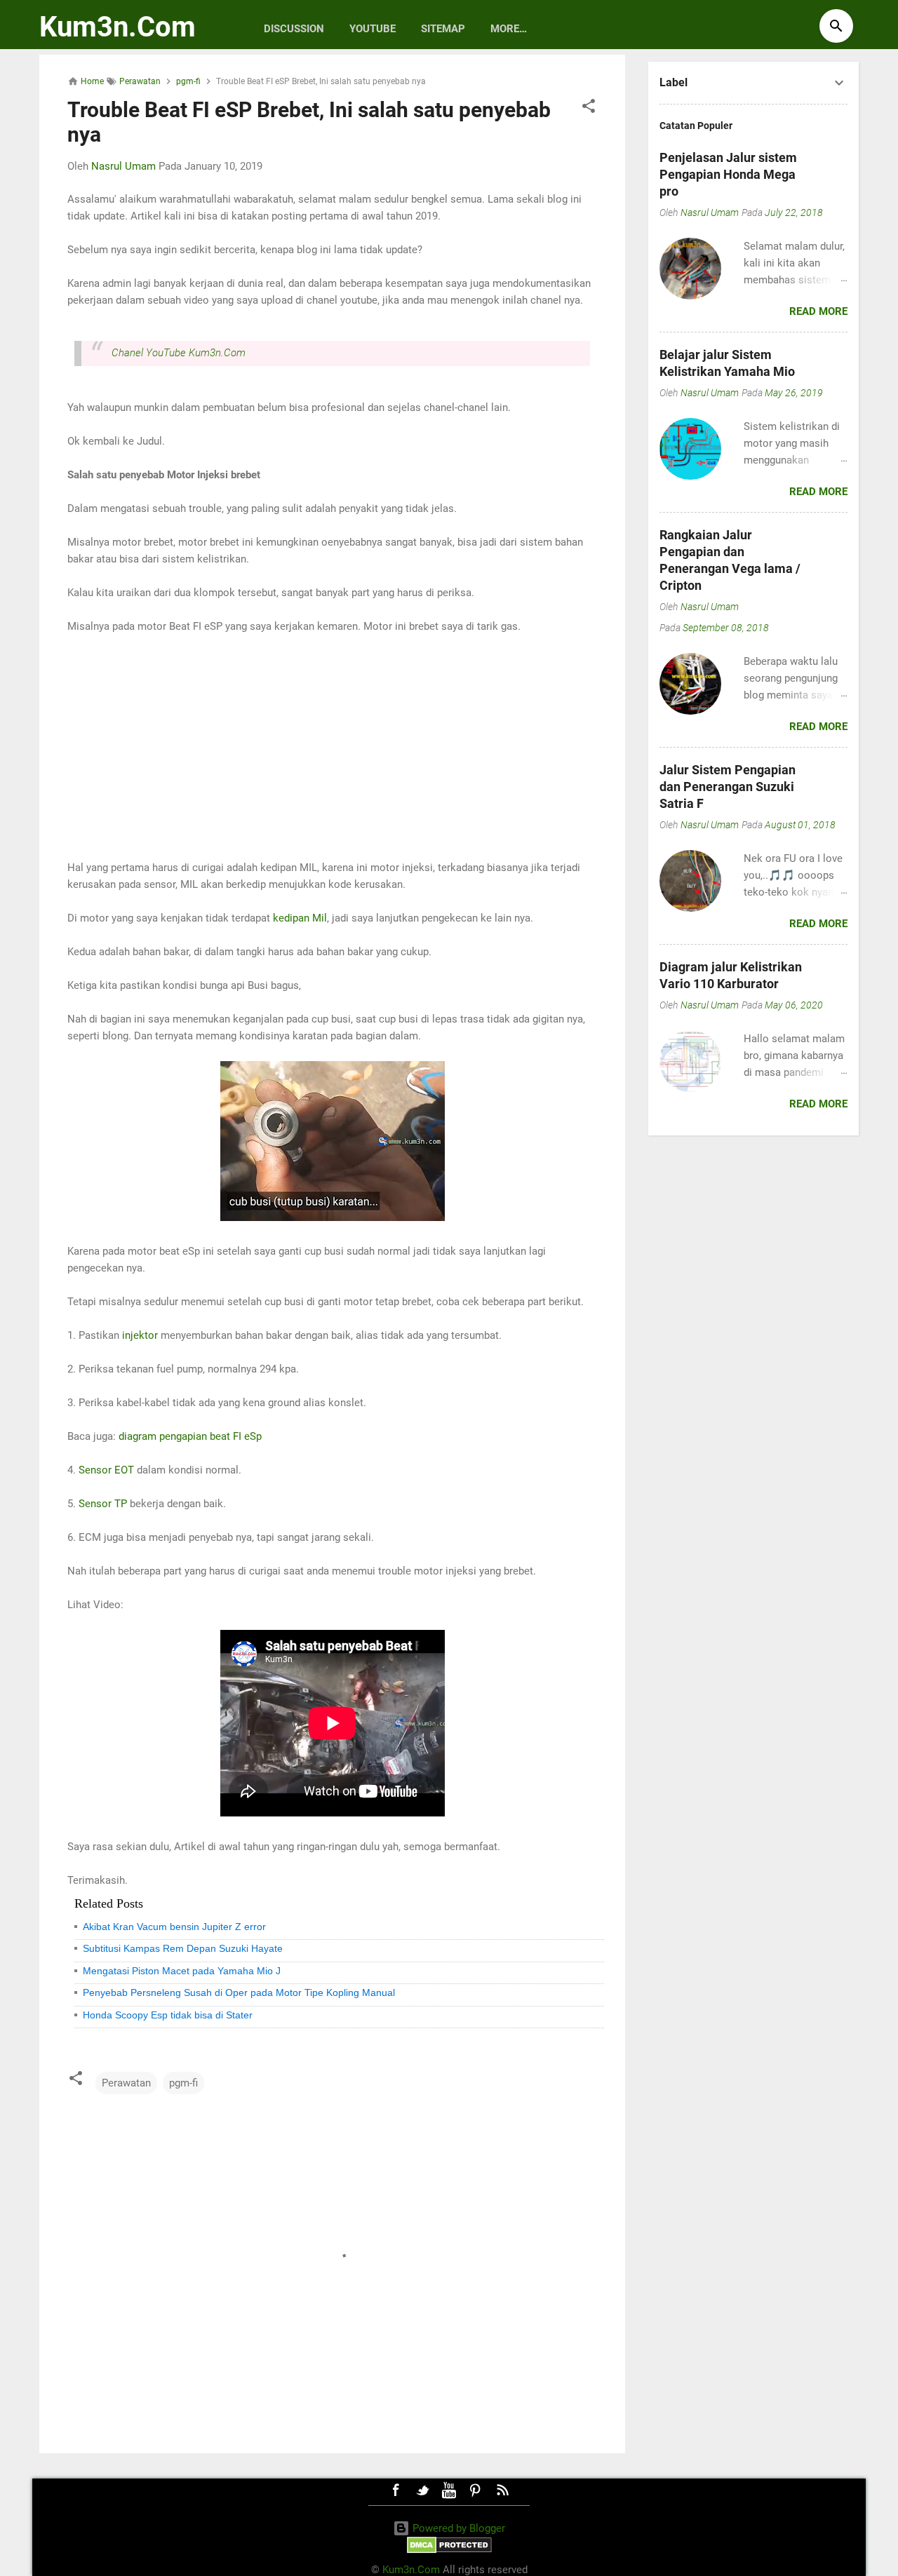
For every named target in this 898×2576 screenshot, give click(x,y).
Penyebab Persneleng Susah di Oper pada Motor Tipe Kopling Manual (239, 1992)
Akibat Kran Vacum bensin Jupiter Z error (174, 1927)
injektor (140, 1335)
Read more (818, 311)
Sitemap (443, 29)
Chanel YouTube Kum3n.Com (179, 353)
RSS (502, 2490)
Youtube (373, 29)
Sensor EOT (106, 1470)
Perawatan (126, 2083)
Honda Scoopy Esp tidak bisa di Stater (168, 2015)
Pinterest (476, 2490)
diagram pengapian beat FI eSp (190, 1436)
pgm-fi (183, 2083)
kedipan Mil (300, 918)
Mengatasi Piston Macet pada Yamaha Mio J (182, 1971)
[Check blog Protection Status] (449, 2550)
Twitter (422, 2490)
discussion (294, 29)
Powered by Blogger (457, 2528)
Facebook (396, 2490)
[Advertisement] (332, 747)
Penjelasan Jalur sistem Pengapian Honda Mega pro (728, 174)
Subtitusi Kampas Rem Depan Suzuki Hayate (183, 1948)
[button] (589, 108)
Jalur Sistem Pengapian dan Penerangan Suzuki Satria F (728, 787)
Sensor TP (103, 1504)
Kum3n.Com (118, 27)
